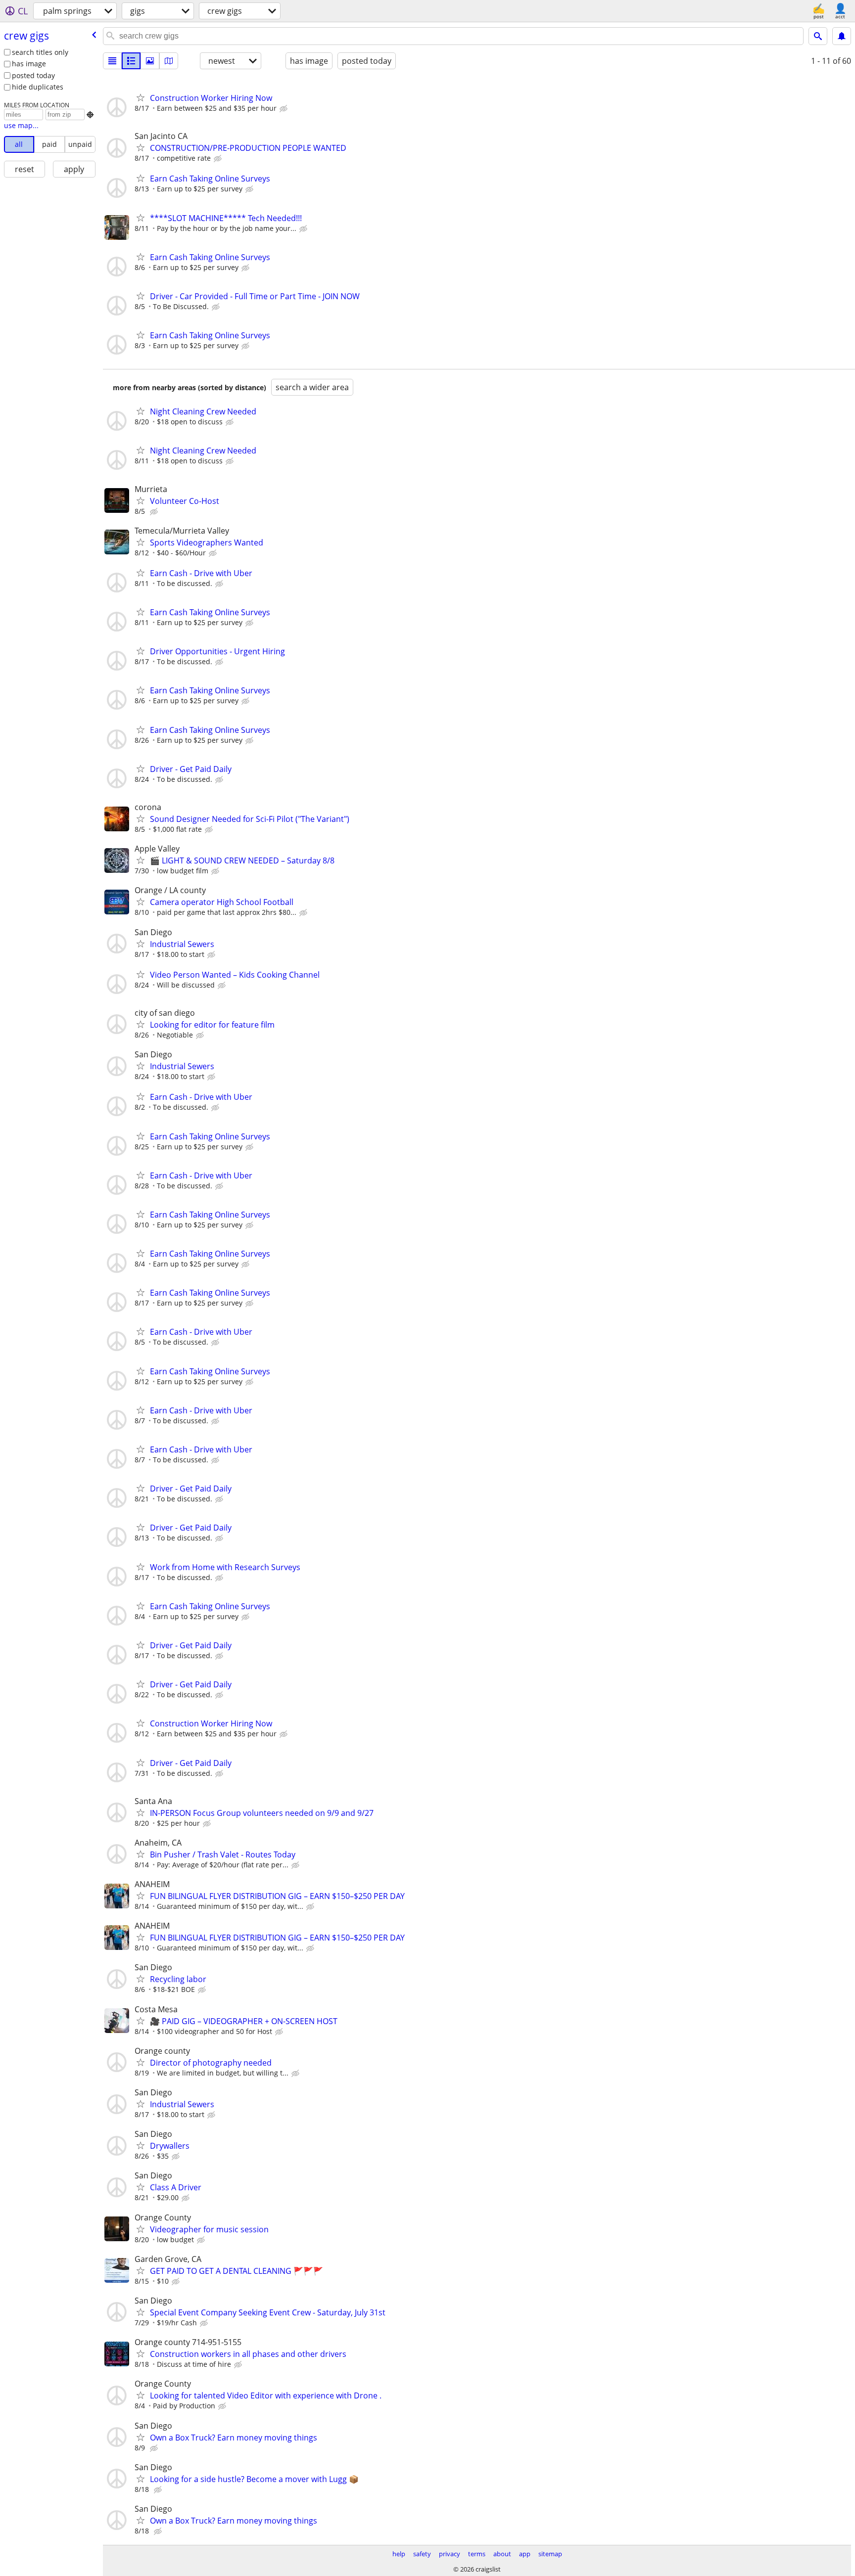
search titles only (40, 52)
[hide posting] (285, 109)
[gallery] (150, 61)
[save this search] (842, 36)
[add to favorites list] (141, 97)
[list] (112, 61)
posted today (33, 75)
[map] (169, 61)
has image (29, 64)
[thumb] (131, 61)
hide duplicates (38, 87)
